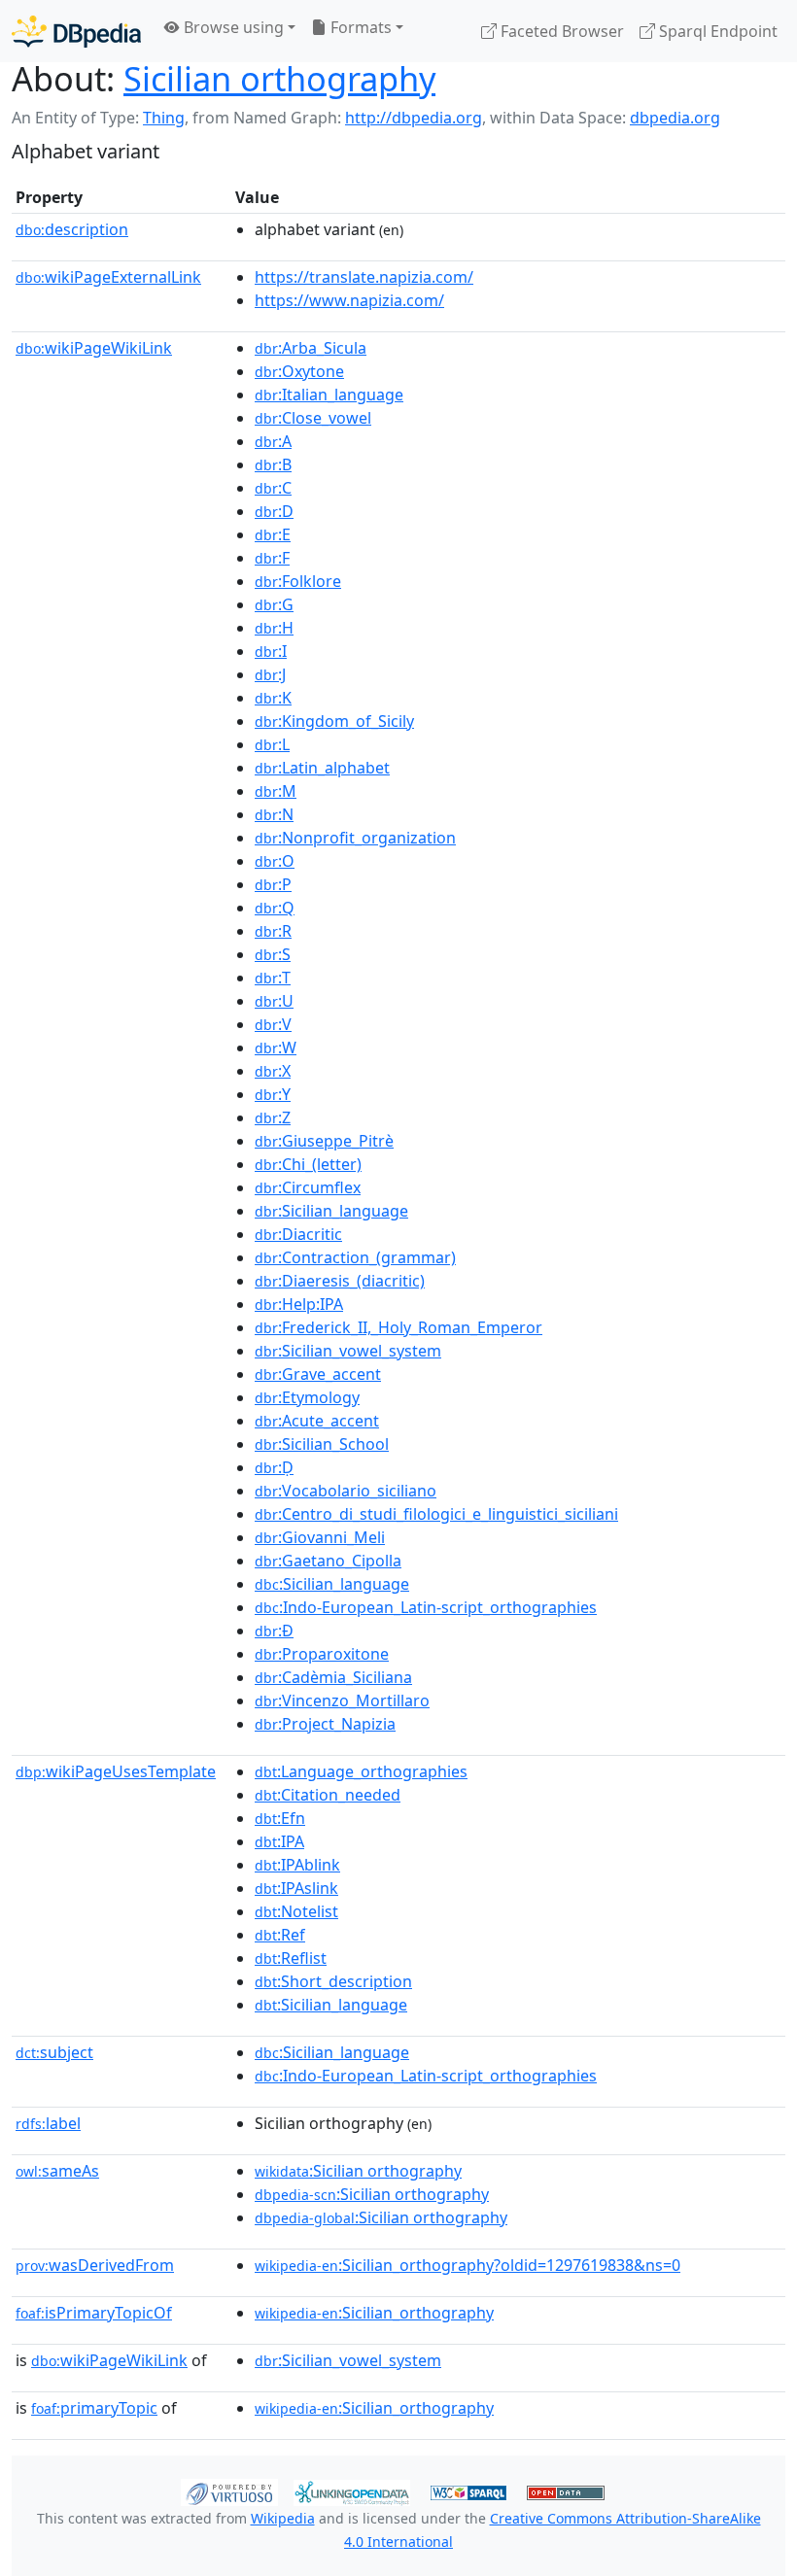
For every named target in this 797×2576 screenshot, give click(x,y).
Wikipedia (283, 2518)
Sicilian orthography (279, 78)
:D (274, 511)
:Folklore (298, 581)
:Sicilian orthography (358, 2171)
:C (273, 488)
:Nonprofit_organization (355, 838)
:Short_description (333, 1981)
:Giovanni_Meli (320, 1537)
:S (273, 954)
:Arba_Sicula (311, 348)
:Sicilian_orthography (374, 2313)
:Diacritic (298, 1234)
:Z (273, 1117)
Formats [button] (359, 27)
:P (273, 884)
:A (273, 441)
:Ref (280, 1935)
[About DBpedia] (76, 31)
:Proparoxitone (322, 1654)
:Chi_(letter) (308, 1164)
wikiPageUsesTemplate (116, 1771)
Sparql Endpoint (716, 31)
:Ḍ (274, 1467)
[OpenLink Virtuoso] (229, 2490)
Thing (164, 118)
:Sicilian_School (322, 1444)
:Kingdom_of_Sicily (334, 721)
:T (273, 978)
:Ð (274, 1631)
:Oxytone (299, 371)
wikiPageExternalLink (108, 277)
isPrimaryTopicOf (94, 2313)
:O (275, 861)
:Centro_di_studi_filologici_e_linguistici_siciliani (436, 1514)
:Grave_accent (318, 1374)
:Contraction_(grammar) (355, 1257)
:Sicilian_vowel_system (348, 1351)
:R (273, 931)
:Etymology (307, 1397)
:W (276, 1048)
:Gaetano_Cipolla (328, 1561)
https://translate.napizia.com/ (364, 277)
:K (273, 698)
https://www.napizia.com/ (349, 300)
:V (273, 1024)
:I (271, 651)
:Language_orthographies (361, 1771)
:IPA (279, 1841)
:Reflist (291, 1958)
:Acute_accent (317, 1421)
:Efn (280, 1818)
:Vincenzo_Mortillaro (342, 1700)
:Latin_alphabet (322, 768)
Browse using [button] (232, 27)
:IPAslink (296, 1888)
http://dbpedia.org (414, 118)
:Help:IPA (299, 1304)
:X (273, 1071)
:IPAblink (297, 1865)
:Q (275, 908)
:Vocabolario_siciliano (346, 1491)
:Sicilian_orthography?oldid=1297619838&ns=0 (468, 2265)
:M (276, 791)
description (72, 229)
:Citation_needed (328, 1795)
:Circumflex (308, 1187)
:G (274, 604)
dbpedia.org (675, 118)
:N (274, 814)
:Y (273, 1094)
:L (272, 744)
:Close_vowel (313, 418)
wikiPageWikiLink (94, 348)
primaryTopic (94, 2408)
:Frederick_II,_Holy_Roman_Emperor (398, 1327)
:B (273, 464)
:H (274, 628)
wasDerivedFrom (95, 2265)
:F (272, 558)
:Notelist (296, 1911)
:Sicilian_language (331, 1211)
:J (270, 674)
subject (54, 2052)
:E (273, 534)
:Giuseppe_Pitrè (324, 1141)
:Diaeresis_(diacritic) (340, 1281)
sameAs (57, 2171)
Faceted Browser (560, 31)
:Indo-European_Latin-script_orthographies (426, 1607)
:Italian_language (329, 395)
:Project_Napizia (325, 1724)
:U (274, 1001)
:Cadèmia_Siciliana (333, 1677)
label (48, 2123)
